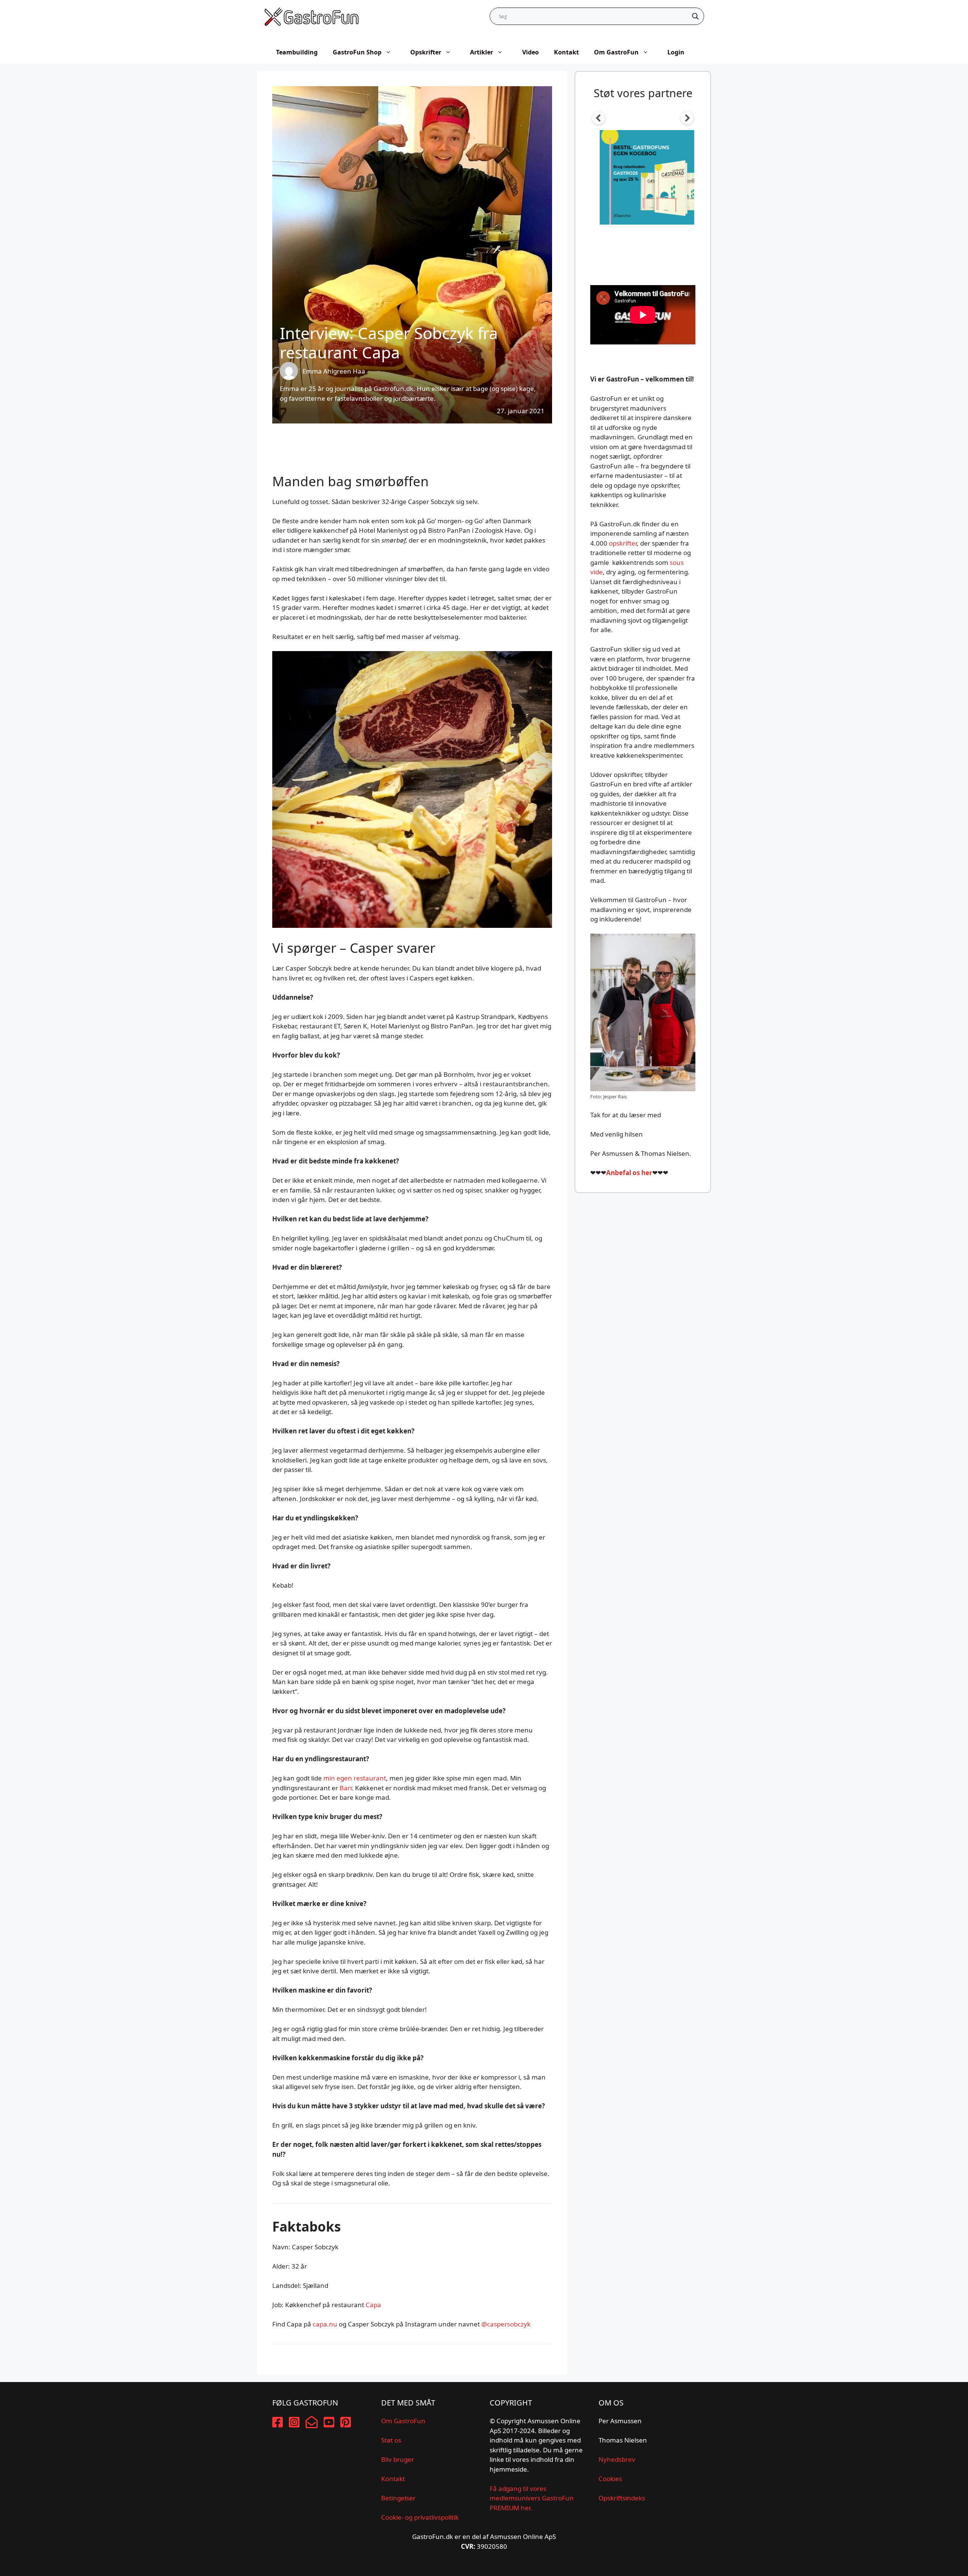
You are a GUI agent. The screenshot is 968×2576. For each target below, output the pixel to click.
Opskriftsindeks (622, 2498)
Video (531, 52)
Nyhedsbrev (617, 2459)
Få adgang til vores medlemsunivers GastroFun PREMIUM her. (532, 2498)
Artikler (482, 52)
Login (676, 52)
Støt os (391, 2440)
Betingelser (398, 2498)
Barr (346, 1788)
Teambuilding (297, 52)
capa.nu (325, 2324)
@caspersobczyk (506, 2324)
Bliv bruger (398, 2459)
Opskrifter (426, 52)
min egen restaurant (355, 1778)
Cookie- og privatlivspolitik (420, 2517)
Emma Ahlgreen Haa (334, 371)
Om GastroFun (616, 52)
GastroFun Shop (357, 52)
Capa (373, 2305)
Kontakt (566, 52)
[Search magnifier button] (695, 16)
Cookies (610, 2479)
